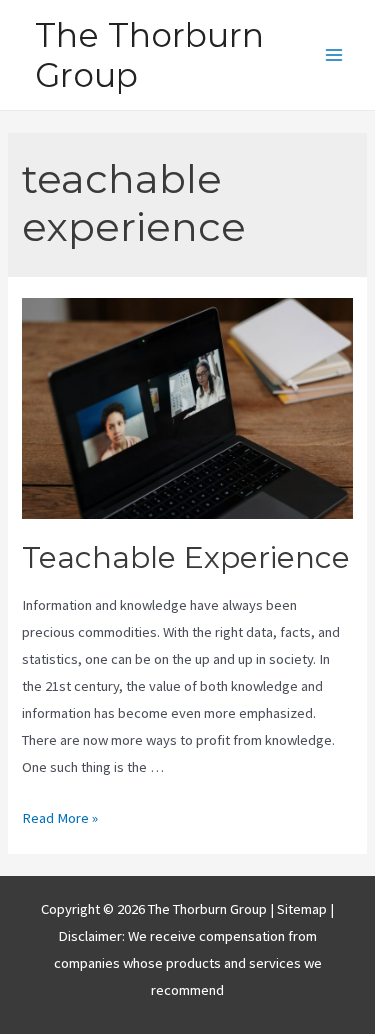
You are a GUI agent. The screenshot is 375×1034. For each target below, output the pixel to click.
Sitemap (303, 909)
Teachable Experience (186, 557)
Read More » (60, 818)
